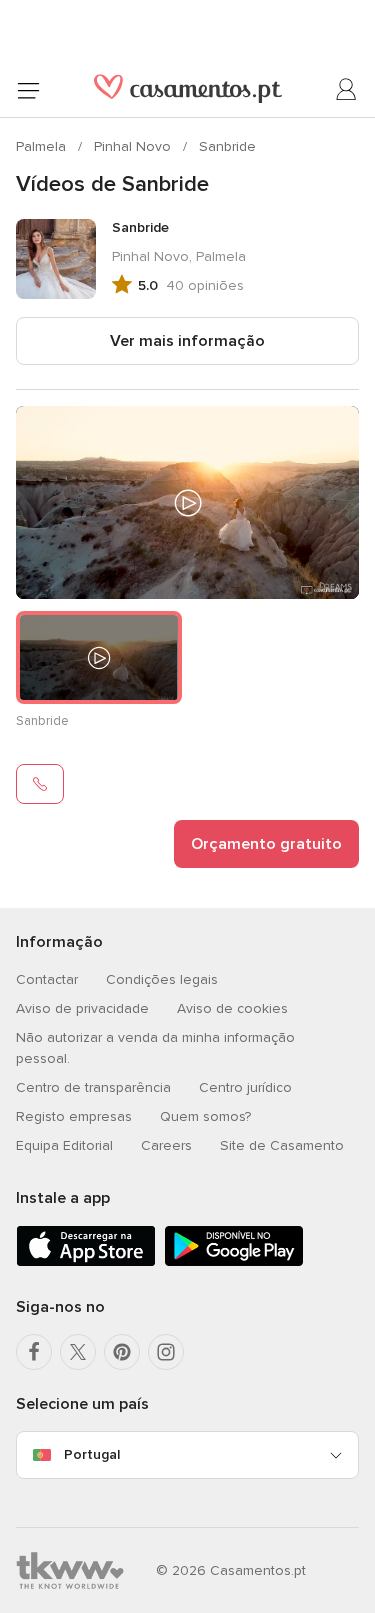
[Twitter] (78, 1352)
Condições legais (162, 979)
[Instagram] (166, 1352)
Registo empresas (74, 1116)
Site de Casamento (282, 1145)
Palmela (43, 146)
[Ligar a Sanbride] (40, 784)
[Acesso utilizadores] (347, 90)
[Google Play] (234, 1262)
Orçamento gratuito (266, 844)
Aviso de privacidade (82, 1008)
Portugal (92, 1454)
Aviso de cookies (232, 1008)
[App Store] (86, 1262)
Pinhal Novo (134, 146)
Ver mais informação (187, 341)
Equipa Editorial (64, 1145)
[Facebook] (34, 1352)
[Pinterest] (122, 1352)
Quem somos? (205, 1116)
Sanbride (227, 146)
